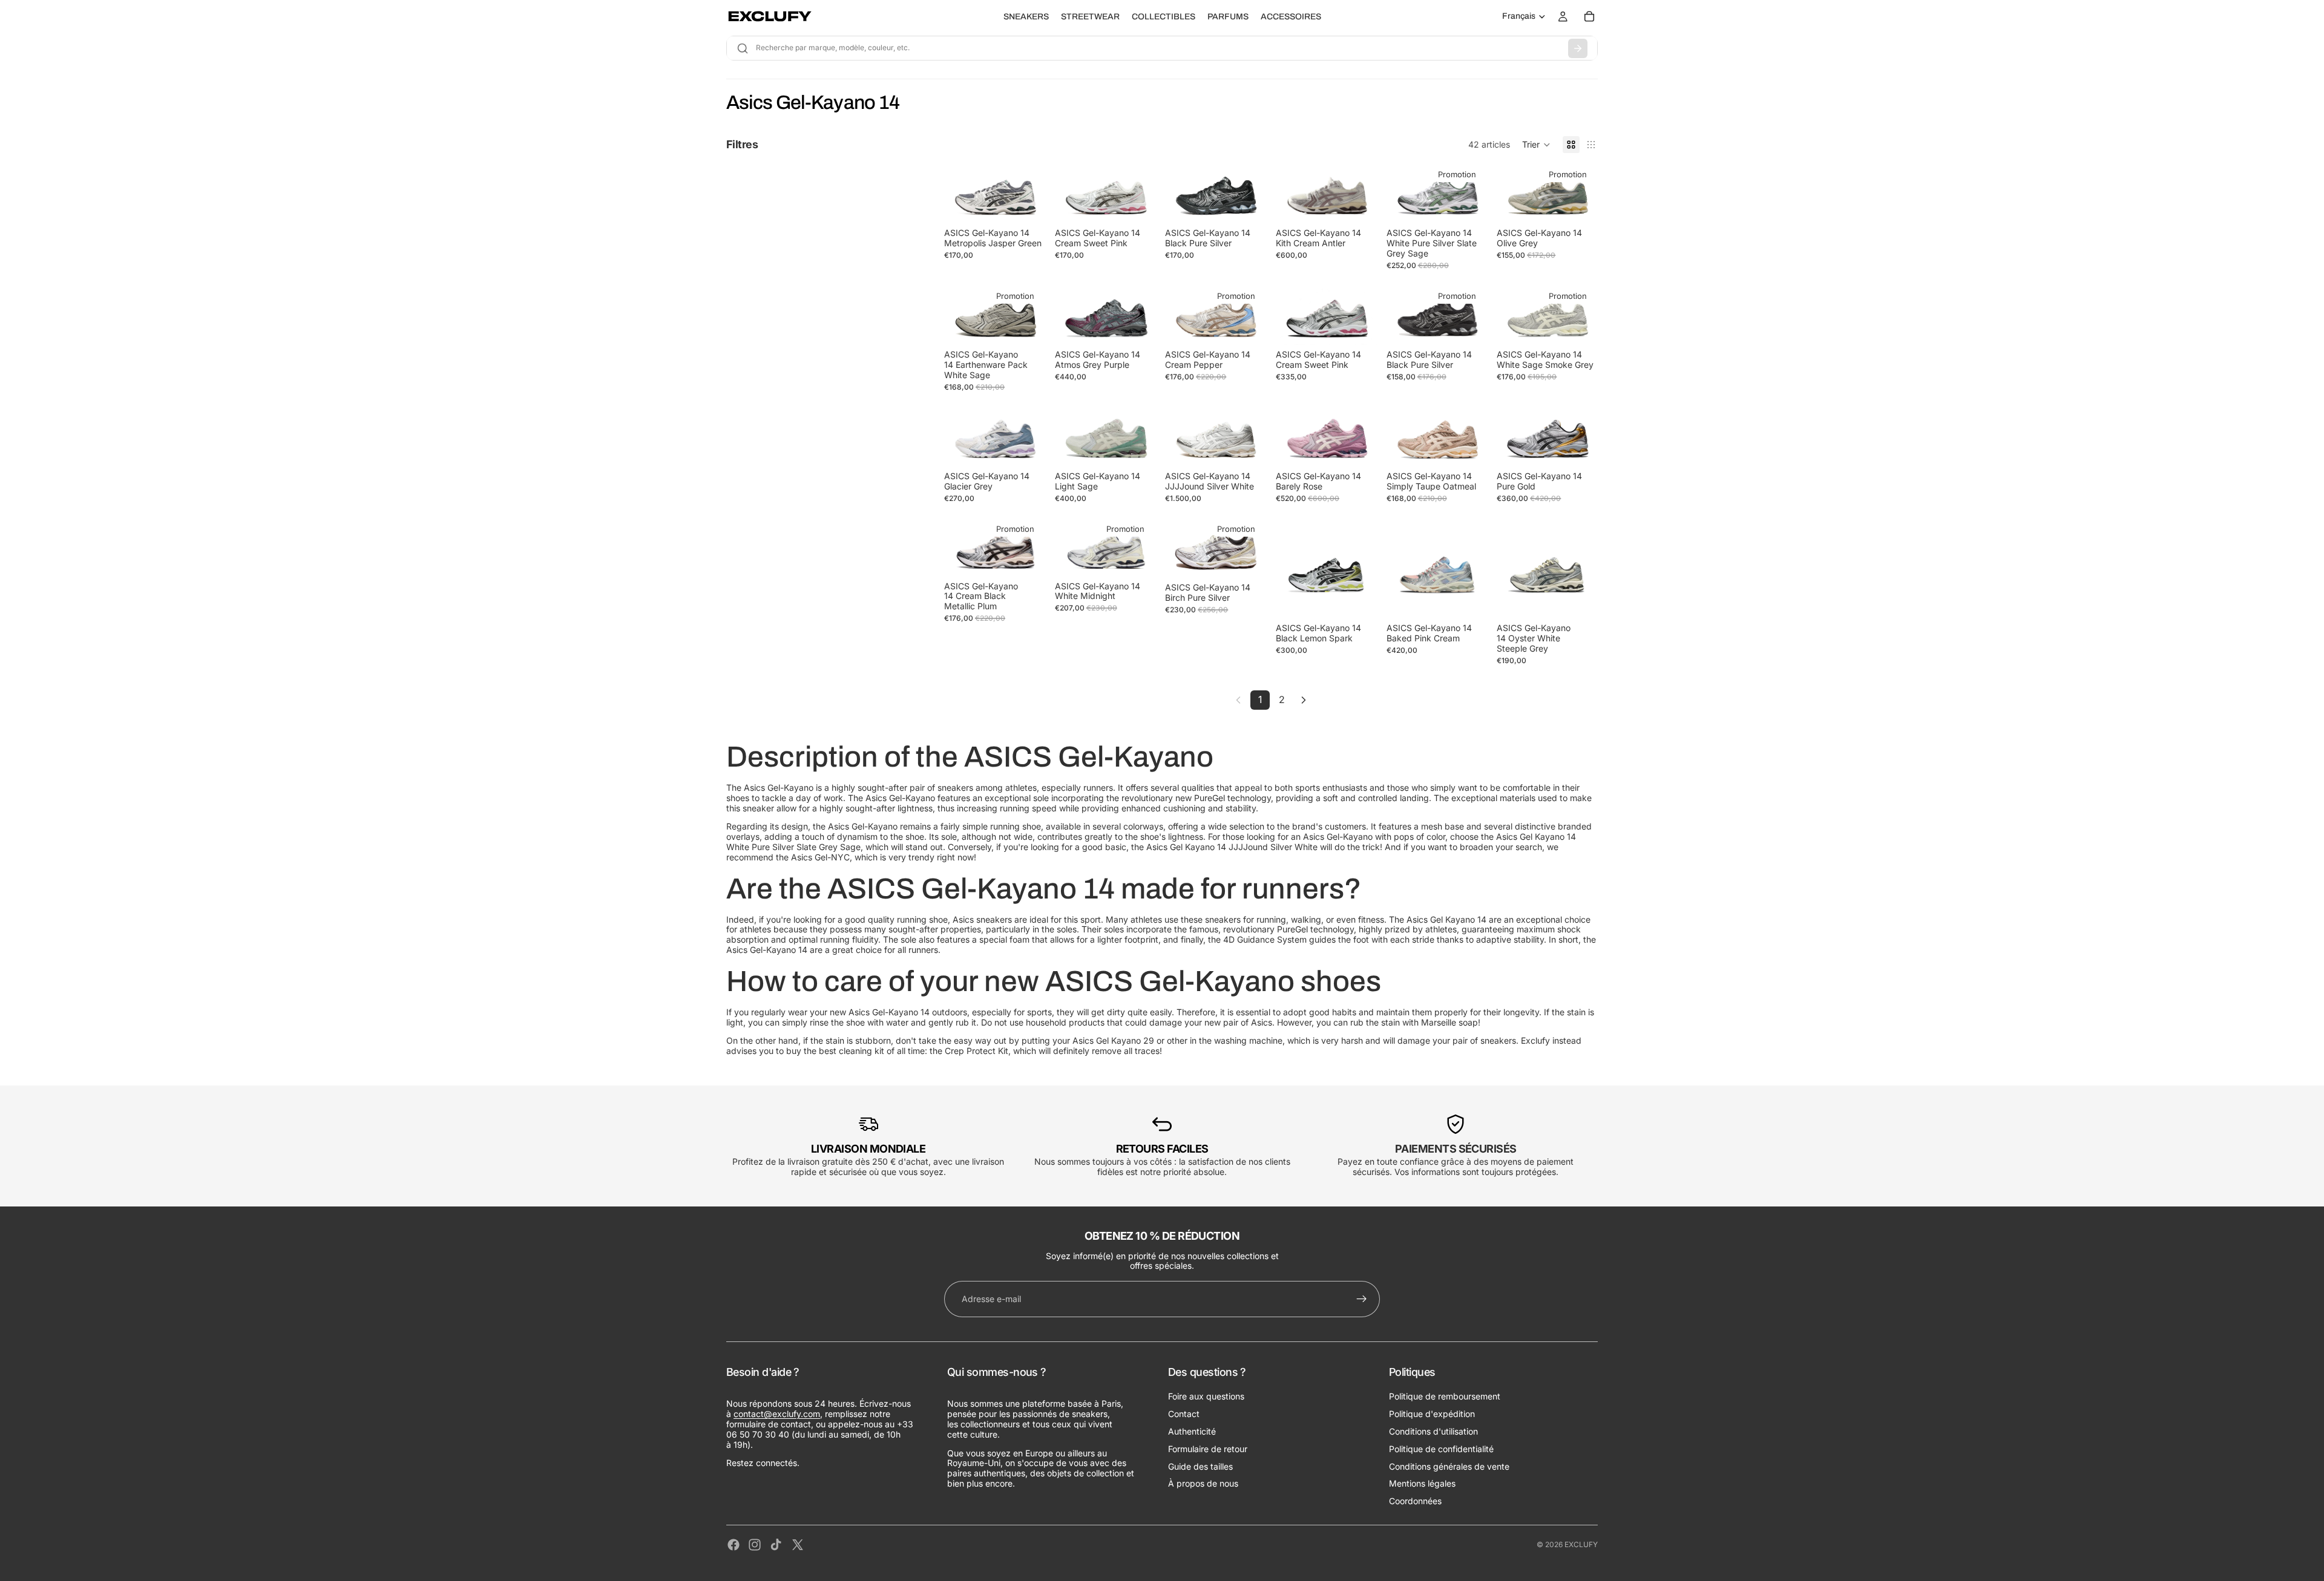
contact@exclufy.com (777, 1414)
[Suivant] (1304, 700)
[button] (1536, 145)
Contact (1184, 1414)
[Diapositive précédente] (957, 193)
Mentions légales (1422, 1484)
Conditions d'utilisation (1433, 1431)
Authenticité (1192, 1431)
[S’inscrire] (1362, 1299)
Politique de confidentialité (1441, 1449)
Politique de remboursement (1445, 1397)
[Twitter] (798, 1545)
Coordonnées (1415, 1501)
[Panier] (1589, 16)
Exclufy (1581, 1544)
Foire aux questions (1206, 1397)
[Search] (1578, 48)
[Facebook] (734, 1545)
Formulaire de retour (1208, 1449)
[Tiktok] (776, 1545)
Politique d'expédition (1432, 1414)
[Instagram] (755, 1545)
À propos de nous (1203, 1484)
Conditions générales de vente (1449, 1466)
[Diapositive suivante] (1032, 193)
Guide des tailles (1200, 1466)
